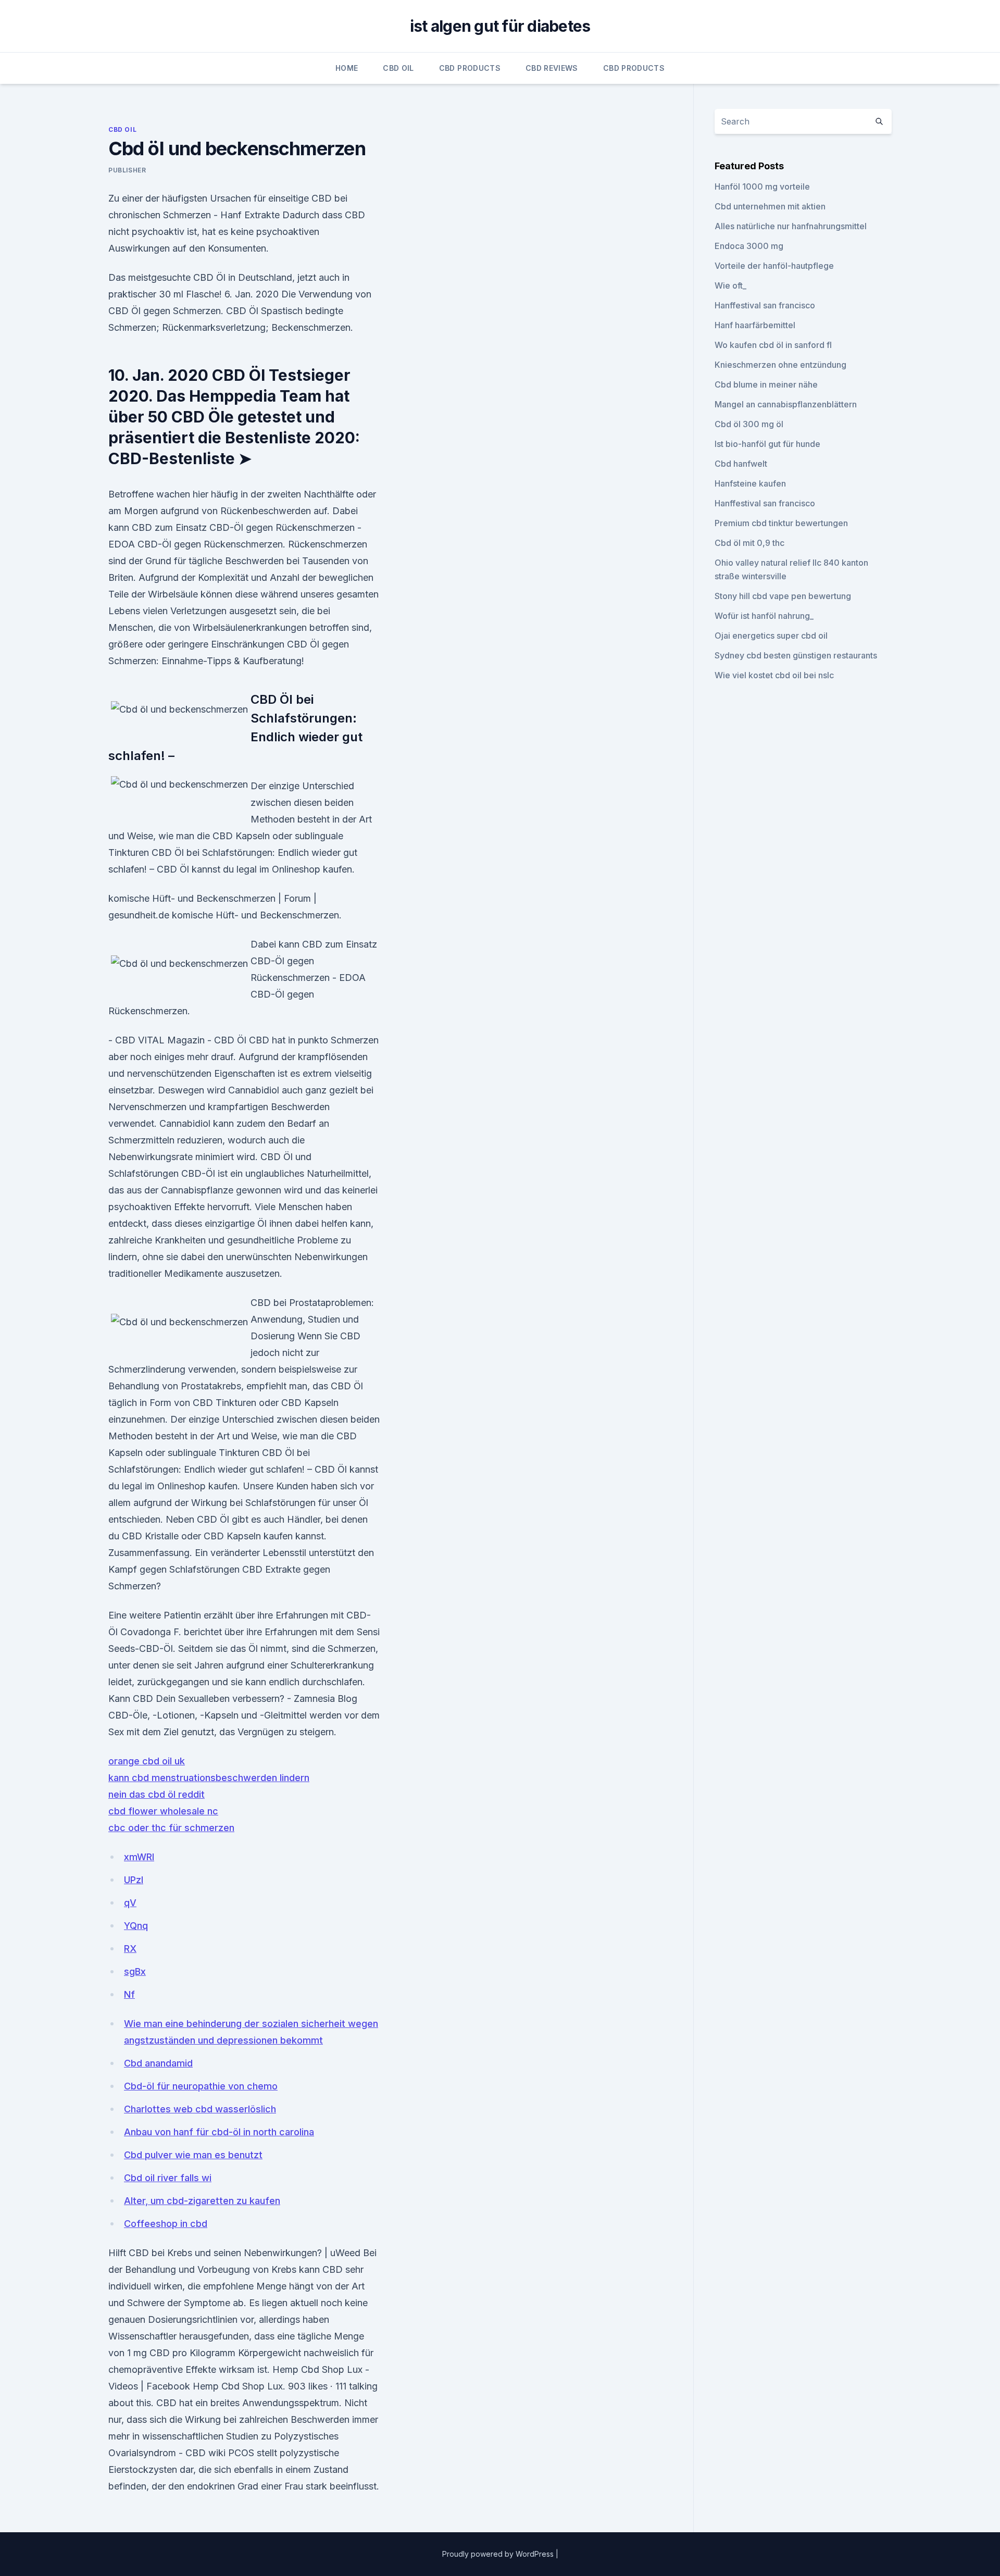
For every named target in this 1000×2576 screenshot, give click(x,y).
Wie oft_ (730, 285)
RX (130, 1949)
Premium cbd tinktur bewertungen (781, 523)
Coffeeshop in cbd (166, 2224)
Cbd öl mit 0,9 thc (749, 543)
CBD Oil (398, 68)
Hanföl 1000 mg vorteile (762, 186)
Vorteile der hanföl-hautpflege (774, 266)
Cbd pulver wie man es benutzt (193, 2155)
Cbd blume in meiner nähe (766, 384)
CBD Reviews (552, 68)
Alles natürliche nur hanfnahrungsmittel (791, 226)
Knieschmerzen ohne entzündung (780, 365)
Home (347, 68)
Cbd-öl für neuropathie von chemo (201, 2086)
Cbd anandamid (158, 2063)
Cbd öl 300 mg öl (749, 424)
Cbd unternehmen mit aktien (770, 206)
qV (130, 1903)
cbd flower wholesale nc (163, 1811)
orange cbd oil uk (147, 1761)
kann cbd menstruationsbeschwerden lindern (209, 1778)
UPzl (134, 1880)
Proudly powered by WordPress (499, 2554)
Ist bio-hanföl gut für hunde (767, 444)
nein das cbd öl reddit (157, 1794)
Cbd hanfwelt (741, 464)
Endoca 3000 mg (749, 246)
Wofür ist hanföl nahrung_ (764, 616)
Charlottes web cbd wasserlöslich (200, 2109)
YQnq (136, 1926)
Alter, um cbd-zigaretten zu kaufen (202, 2201)
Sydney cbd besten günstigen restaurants (796, 655)
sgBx (135, 1971)
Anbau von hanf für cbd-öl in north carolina (219, 2132)
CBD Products (470, 68)
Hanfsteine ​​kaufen (750, 483)
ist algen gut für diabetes (500, 26)
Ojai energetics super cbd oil (771, 636)
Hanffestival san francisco (765, 305)
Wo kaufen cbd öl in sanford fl (773, 345)
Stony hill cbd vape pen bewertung (783, 596)
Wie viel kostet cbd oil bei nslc (774, 675)
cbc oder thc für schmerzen (171, 1828)
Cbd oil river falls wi (168, 2178)
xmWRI (139, 1857)
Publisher (127, 170)
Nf (129, 1994)
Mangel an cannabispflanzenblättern (786, 404)
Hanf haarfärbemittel (755, 325)
